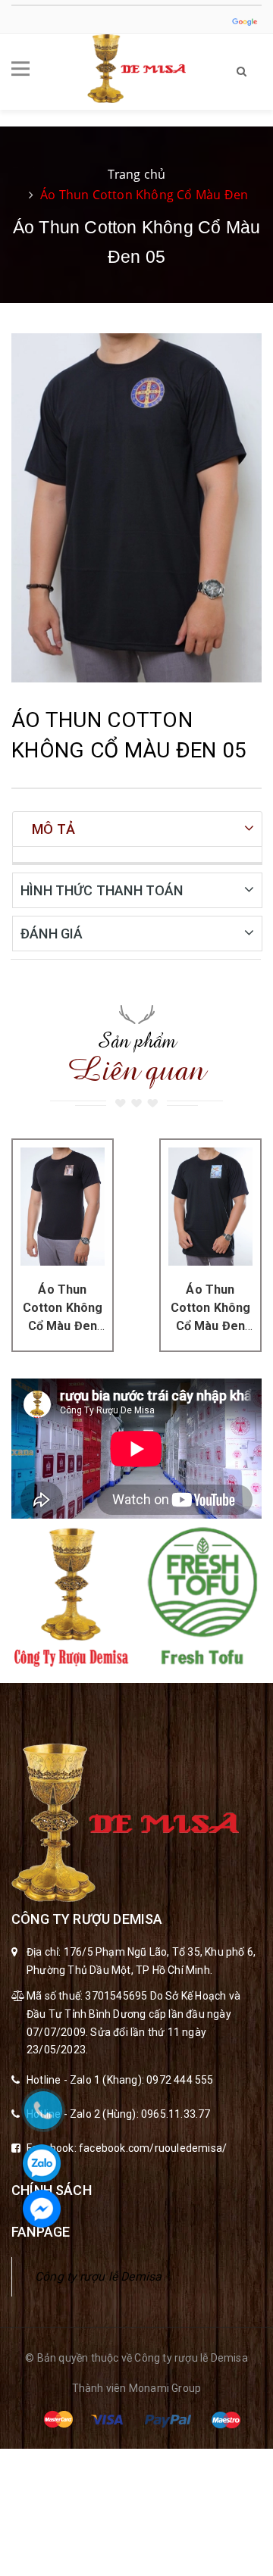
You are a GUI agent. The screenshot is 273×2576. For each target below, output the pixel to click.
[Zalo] (42, 2163)
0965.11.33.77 (176, 2114)
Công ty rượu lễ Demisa (98, 2276)
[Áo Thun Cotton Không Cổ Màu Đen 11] (210, 1206)
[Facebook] (42, 2209)
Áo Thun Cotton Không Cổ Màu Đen (144, 195)
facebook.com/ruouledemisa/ (153, 2148)
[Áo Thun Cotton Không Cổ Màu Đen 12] (63, 1206)
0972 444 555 (180, 2080)
